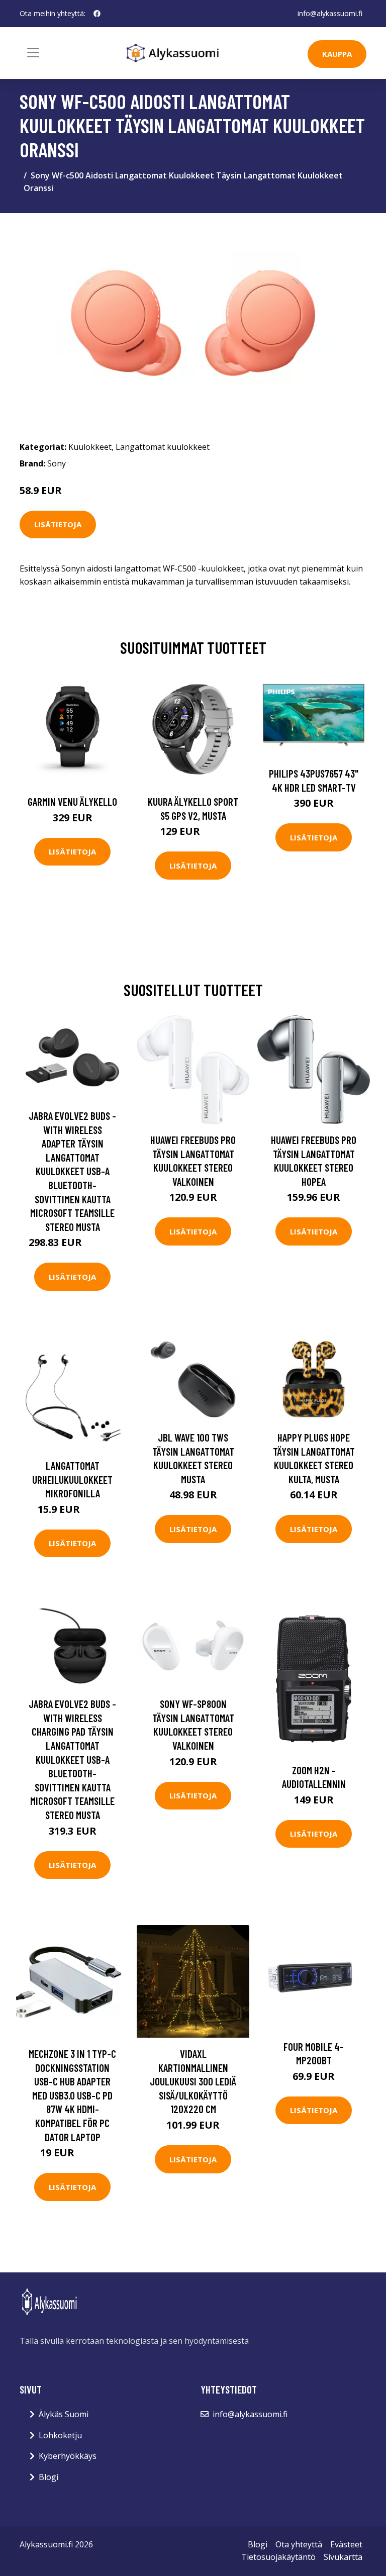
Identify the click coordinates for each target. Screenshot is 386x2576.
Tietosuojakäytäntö (278, 2557)
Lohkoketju (60, 2435)
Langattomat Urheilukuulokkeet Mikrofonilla (72, 1479)
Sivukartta (343, 2557)
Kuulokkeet (90, 447)
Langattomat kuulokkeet (163, 447)
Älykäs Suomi (64, 2414)
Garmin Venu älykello (72, 801)
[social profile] (97, 14)
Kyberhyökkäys (68, 2456)
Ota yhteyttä (299, 2544)
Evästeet (346, 2544)
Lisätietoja (58, 524)
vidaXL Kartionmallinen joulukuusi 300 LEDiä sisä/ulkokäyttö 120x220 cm (193, 2081)
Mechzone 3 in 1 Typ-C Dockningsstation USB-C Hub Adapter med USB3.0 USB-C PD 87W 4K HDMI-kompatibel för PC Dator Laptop (72, 2095)
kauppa (337, 54)
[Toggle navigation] (33, 53)
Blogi (49, 2477)
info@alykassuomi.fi (330, 13)
